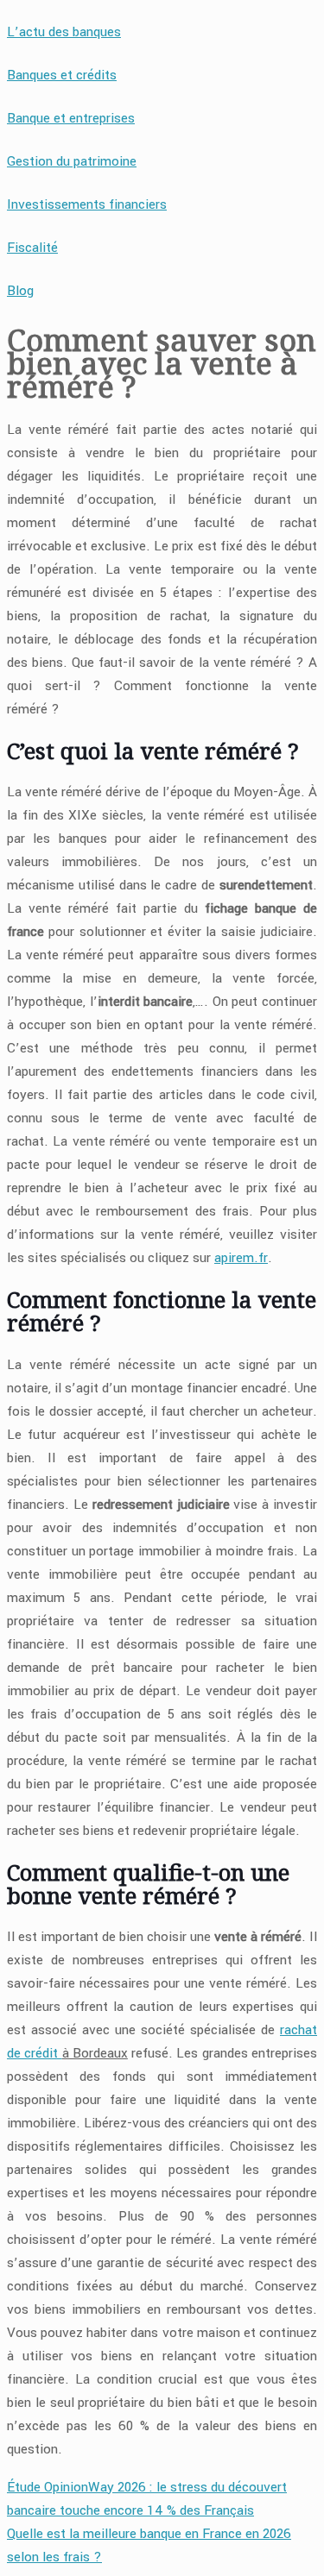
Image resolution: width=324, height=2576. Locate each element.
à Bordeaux (95, 2053)
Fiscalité (32, 248)
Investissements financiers (87, 204)
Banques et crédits (62, 75)
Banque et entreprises (71, 118)
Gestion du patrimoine (72, 161)
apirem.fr (241, 1258)
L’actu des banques (64, 32)
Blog (20, 291)
